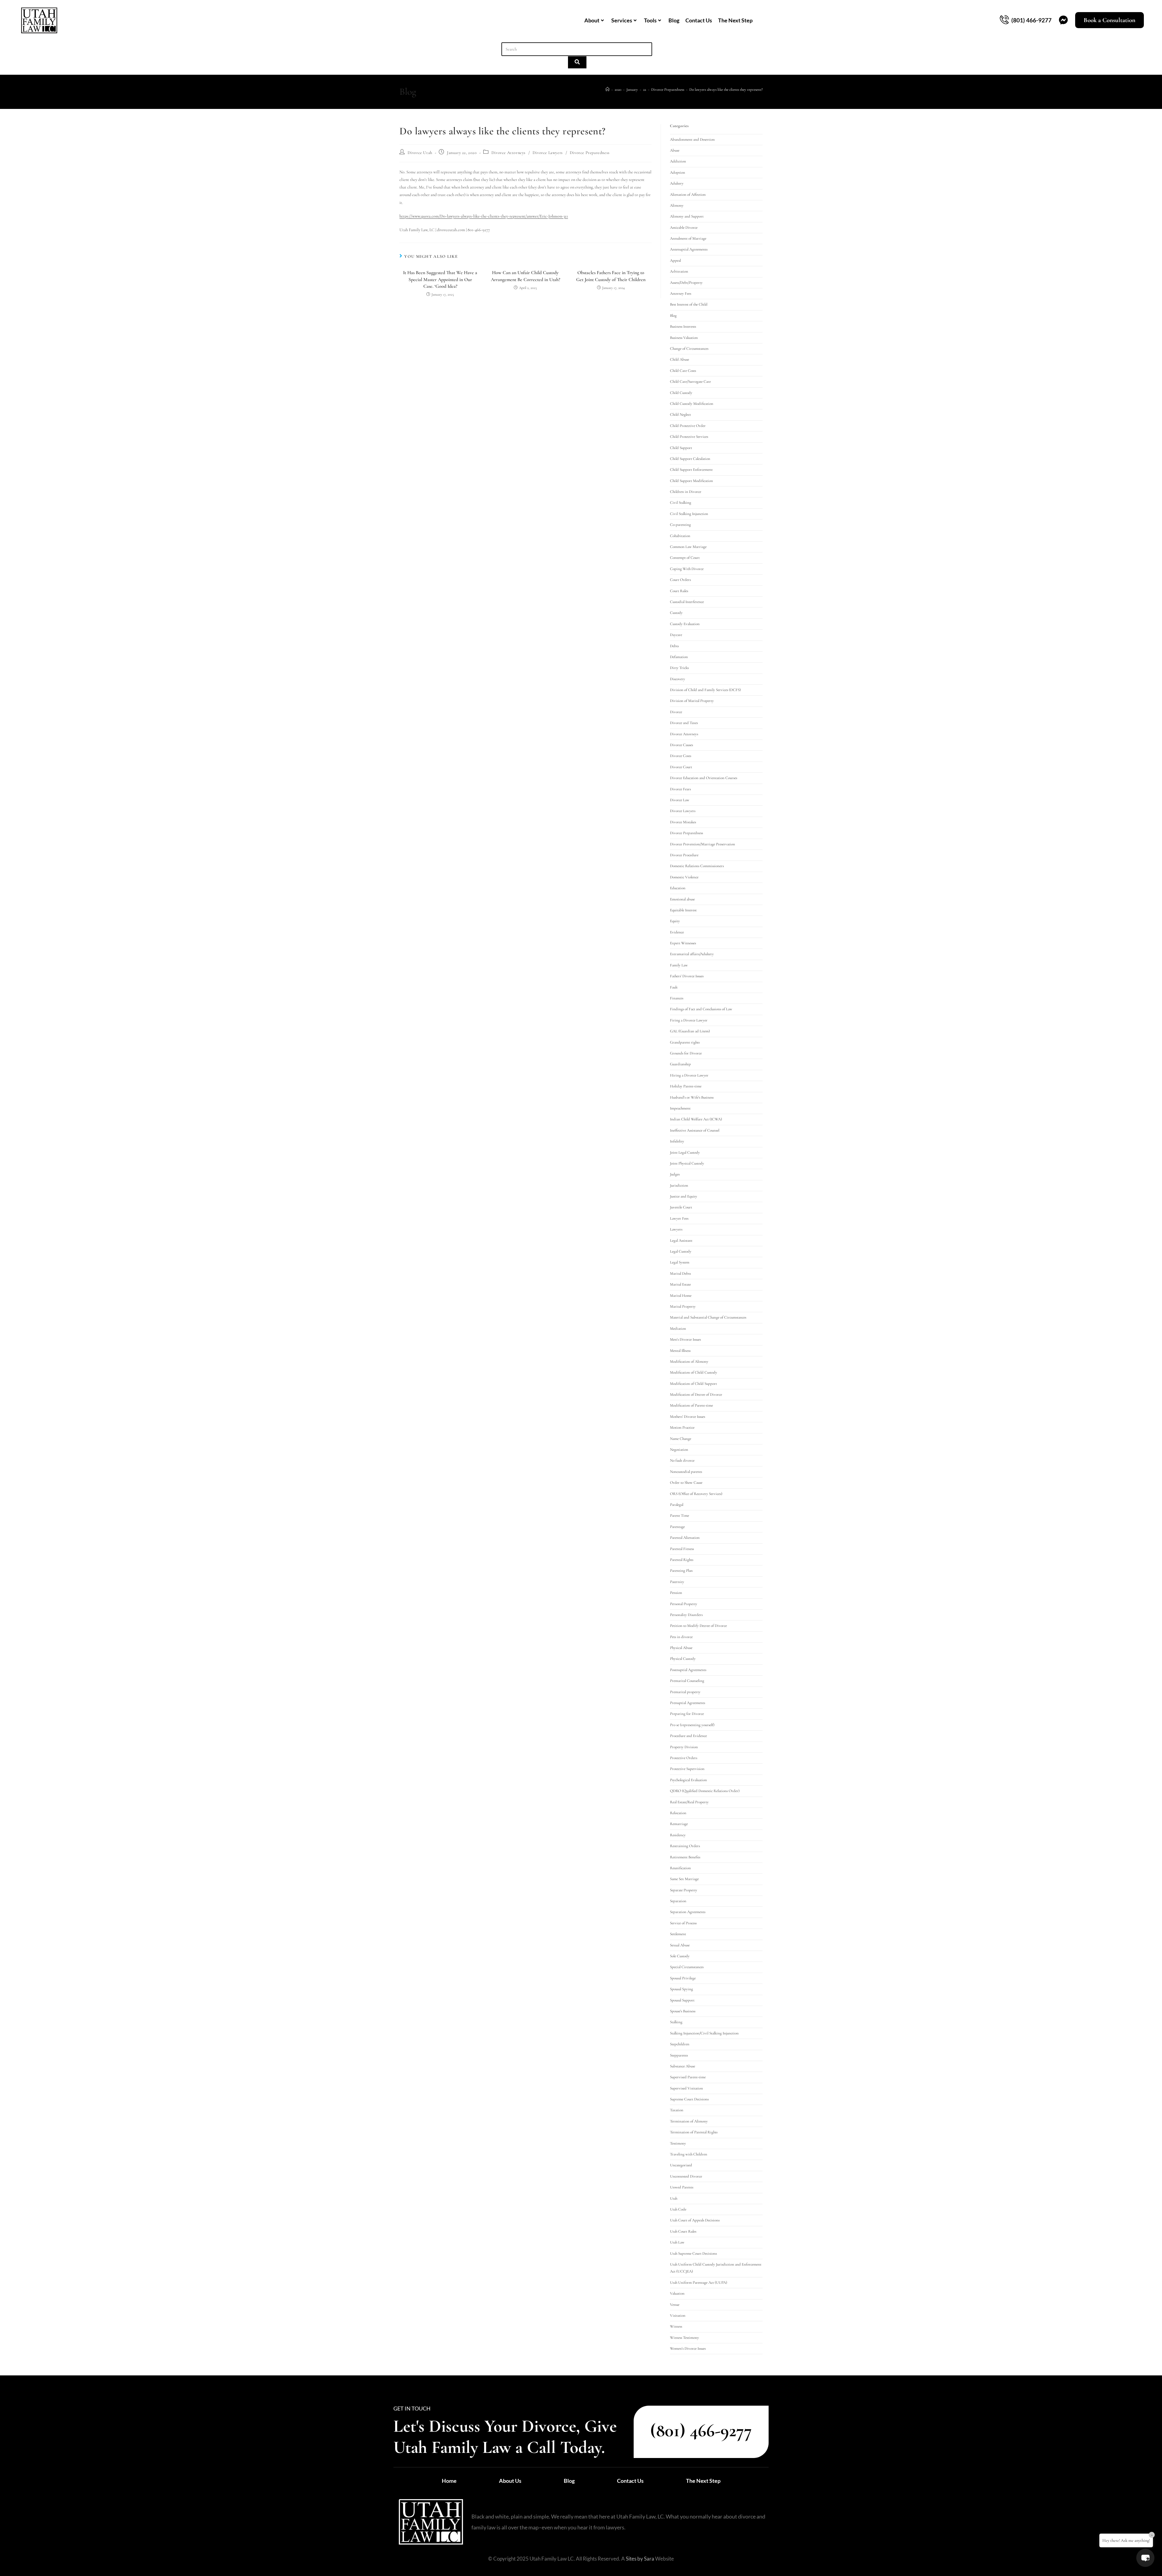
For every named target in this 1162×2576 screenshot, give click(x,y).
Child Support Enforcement (691, 470)
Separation (678, 1901)
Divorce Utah (420, 153)
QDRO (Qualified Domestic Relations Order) (705, 1791)
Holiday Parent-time (686, 1086)
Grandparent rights (685, 1042)
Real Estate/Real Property (689, 1802)
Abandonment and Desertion (692, 139)
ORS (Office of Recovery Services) (696, 1494)
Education (678, 888)
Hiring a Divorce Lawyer (689, 1075)
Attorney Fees (681, 293)
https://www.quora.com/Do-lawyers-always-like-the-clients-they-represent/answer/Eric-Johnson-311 (484, 216)
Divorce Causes (681, 745)
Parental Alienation (685, 1538)
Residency (678, 1835)
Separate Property (684, 1890)
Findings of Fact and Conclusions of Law (701, 1009)
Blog (674, 20)
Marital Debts (680, 1273)
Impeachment (680, 1108)
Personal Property (684, 1604)
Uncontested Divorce (686, 2176)
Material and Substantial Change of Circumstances (708, 1317)
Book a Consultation (1109, 20)
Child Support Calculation (690, 459)
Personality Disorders (686, 1615)
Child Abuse (679, 359)
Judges (675, 1174)
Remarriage (679, 1824)
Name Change (681, 1439)
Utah (674, 2198)
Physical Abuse (681, 1648)
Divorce (676, 712)
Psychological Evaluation (688, 1780)
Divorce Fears (680, 789)
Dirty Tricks (679, 668)
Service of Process (683, 1923)
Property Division (684, 1747)
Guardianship (680, 1064)
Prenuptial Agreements (688, 1703)
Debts (674, 646)
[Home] (607, 90)
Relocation (678, 1813)
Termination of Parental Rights (694, 2132)
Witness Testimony (684, 2338)
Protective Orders (684, 1758)
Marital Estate (680, 1284)
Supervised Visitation (686, 2088)
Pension (676, 1593)
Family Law (679, 965)
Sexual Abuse (680, 1945)
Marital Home (681, 1296)
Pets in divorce (681, 1637)
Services (622, 20)
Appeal (675, 261)
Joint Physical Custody (687, 1163)
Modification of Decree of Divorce (696, 1395)
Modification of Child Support (693, 1384)
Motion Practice (682, 1427)
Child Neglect (680, 415)
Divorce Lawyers (548, 153)
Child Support (681, 448)
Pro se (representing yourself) (692, 1725)
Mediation (678, 1329)
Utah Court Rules (683, 2231)
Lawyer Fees (679, 1218)
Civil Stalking (681, 503)
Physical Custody (683, 1659)
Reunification (680, 1868)
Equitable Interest (683, 910)
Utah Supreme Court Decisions (693, 2253)
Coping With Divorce (687, 569)
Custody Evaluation (685, 624)
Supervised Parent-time (688, 2077)
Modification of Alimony (689, 1362)
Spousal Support (682, 2000)
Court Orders (680, 580)
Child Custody (681, 393)
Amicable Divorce (684, 228)
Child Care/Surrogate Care (690, 382)
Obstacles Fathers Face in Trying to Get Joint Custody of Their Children (611, 276)
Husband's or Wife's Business (692, 1097)
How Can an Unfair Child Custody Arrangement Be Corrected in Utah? (525, 276)
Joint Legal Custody (685, 1152)
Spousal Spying (681, 1989)
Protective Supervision (687, 1769)
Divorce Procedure (684, 855)
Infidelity (677, 1141)
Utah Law (677, 2242)
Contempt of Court (685, 558)
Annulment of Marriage (688, 238)
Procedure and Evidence (688, 1736)
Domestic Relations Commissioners (697, 866)
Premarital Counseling (687, 1681)
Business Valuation (684, 338)
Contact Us (699, 20)
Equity (675, 921)
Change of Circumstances (689, 349)
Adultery (677, 183)
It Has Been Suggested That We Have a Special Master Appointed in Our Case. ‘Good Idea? (440, 279)
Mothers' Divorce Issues (688, 1417)
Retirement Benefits (685, 1857)
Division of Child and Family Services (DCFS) (705, 690)
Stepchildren (680, 2044)
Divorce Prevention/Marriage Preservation (702, 844)
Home (449, 2481)
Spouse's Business (683, 2011)
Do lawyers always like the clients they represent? (726, 90)
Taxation (677, 2110)
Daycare (676, 635)
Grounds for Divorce (686, 1053)
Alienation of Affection (688, 195)
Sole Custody (680, 1956)
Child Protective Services (689, 437)
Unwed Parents (682, 2187)
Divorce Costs (681, 756)
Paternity (677, 1582)
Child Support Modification (691, 481)
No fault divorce (682, 1460)
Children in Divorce (686, 492)
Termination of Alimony (689, 2121)
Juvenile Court (681, 1207)
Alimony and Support (687, 216)
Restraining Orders (685, 1846)
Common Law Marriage (688, 547)
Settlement (678, 1934)
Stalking (676, 2022)
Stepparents (679, 2055)
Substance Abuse (683, 2066)
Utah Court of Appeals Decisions (695, 2220)
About (592, 20)
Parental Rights (682, 1560)
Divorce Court (681, 767)
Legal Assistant (681, 1240)
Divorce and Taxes (684, 723)
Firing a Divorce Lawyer (689, 1020)
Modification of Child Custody (694, 1372)
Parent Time (679, 1516)
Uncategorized (681, 2165)
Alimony (677, 205)
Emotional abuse (682, 899)
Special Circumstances (687, 1967)
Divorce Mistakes (683, 822)
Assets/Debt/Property (686, 283)
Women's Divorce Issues (688, 2348)
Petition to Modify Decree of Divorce (698, 1626)
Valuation (677, 2293)
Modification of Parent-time (691, 1405)
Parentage (677, 1527)
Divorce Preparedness (590, 153)
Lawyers (676, 1229)
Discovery (678, 679)
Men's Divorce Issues (685, 1339)
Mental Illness (680, 1351)
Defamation (679, 657)
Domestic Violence (684, 877)
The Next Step (735, 20)
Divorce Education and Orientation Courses (704, 778)
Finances (677, 998)
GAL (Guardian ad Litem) (690, 1031)
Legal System (680, 1262)
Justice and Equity (684, 1196)
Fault (674, 987)
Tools (650, 20)
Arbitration (679, 271)
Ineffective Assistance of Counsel (695, 1130)
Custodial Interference (687, 602)
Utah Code (678, 2209)
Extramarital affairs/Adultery (692, 954)
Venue (675, 2305)
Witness (676, 2326)
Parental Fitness (682, 1549)
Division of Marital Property (692, 701)
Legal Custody (681, 1251)
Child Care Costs (683, 371)
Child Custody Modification (692, 404)
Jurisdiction (679, 1185)
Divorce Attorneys (509, 153)
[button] (1145, 2558)
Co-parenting (680, 525)
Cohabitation (680, 536)
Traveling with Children (689, 2154)
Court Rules (679, 591)
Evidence (677, 932)
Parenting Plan (681, 1571)
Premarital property (685, 1692)
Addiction (678, 161)
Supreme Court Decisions (689, 2099)
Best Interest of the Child (689, 304)
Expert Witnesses (683, 943)
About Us (510, 2481)
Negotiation (679, 1450)
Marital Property (683, 1306)
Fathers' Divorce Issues (687, 976)
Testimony (678, 2143)
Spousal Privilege (683, 1978)
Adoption (678, 172)
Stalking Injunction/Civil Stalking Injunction (704, 2033)
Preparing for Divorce (687, 1714)
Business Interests (683, 326)
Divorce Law (680, 800)
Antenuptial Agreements (689, 249)
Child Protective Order (688, 426)
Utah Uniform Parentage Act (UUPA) (699, 2283)
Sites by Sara (640, 2559)
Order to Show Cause (686, 1483)
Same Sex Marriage (684, 1879)
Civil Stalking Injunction (689, 514)
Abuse (675, 150)
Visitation (678, 2315)
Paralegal (677, 1505)
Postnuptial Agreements (688, 1670)
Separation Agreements (688, 1912)
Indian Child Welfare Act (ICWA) (696, 1119)
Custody (676, 613)
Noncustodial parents (686, 1472)
